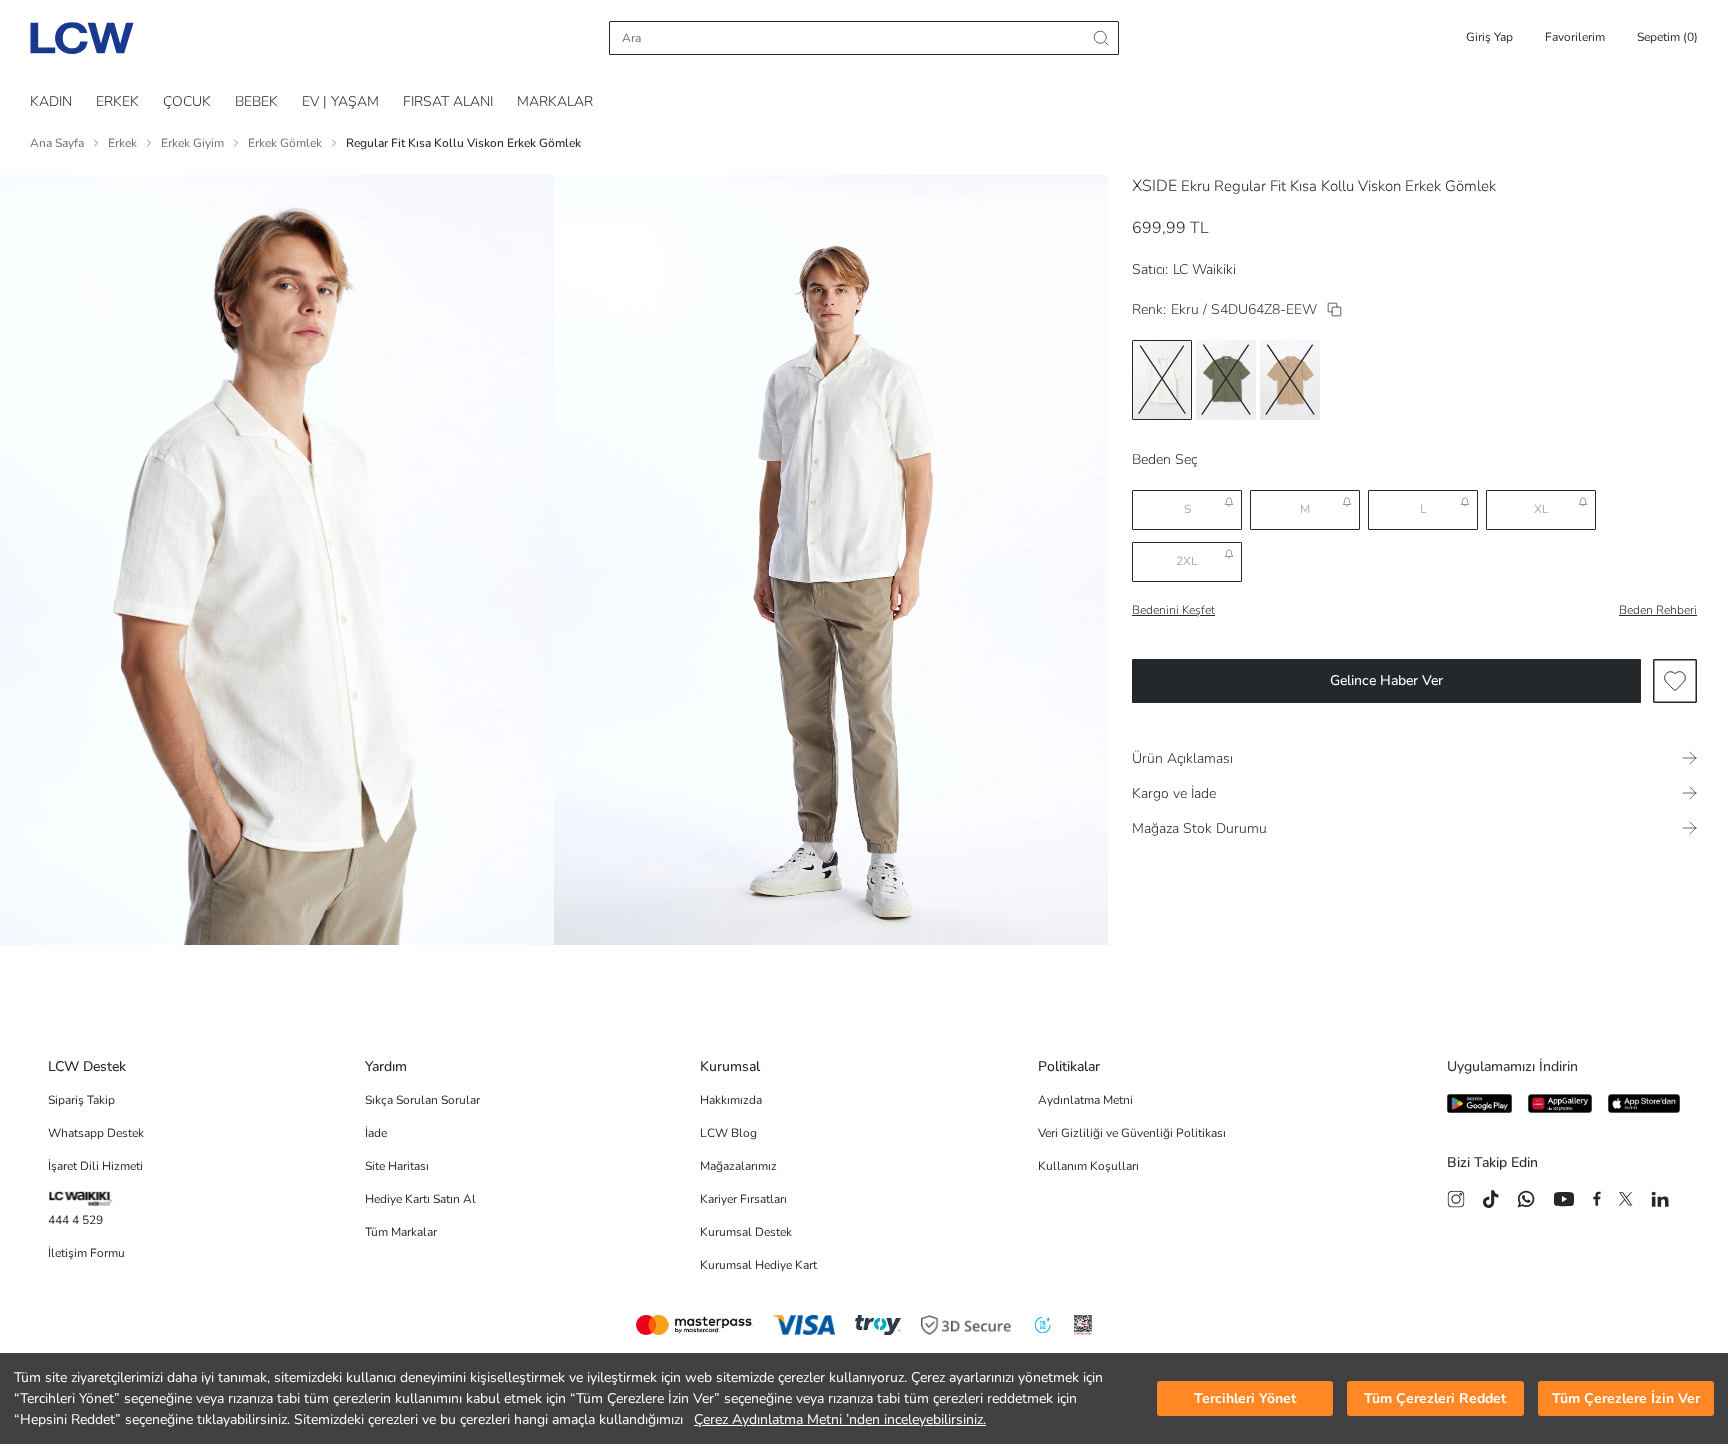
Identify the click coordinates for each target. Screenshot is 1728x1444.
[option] (1162, 380)
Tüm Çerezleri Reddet (1435, 1398)
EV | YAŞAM (340, 101)
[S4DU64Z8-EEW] (1334, 309)
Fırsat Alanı (448, 101)
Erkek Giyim (192, 143)
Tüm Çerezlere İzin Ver (1626, 1398)
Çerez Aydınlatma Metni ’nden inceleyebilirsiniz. (840, 1419)
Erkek (122, 143)
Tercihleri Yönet (1245, 1398)
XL (1541, 509)
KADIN (51, 101)
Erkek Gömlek (285, 143)
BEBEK (256, 101)
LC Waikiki (1204, 269)
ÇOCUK (187, 101)
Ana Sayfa (57, 143)
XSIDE (1154, 186)
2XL (1187, 561)
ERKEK (117, 101)
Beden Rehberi (1658, 610)
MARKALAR (555, 101)
